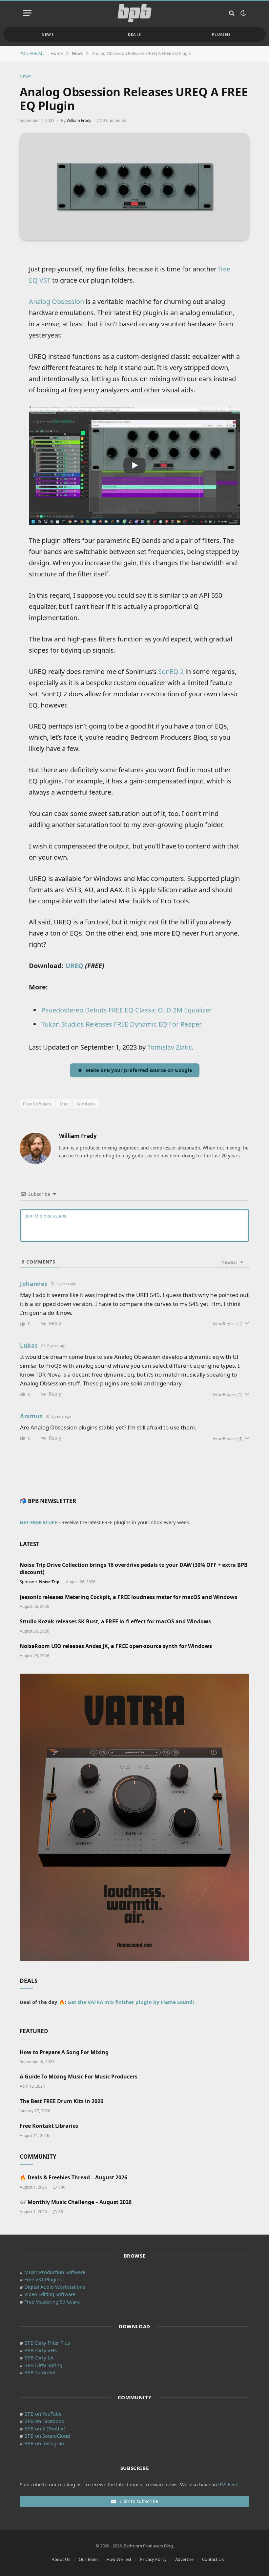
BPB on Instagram (45, 2443)
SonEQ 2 (171, 672)
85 (61, 2212)
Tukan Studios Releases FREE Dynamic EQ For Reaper (122, 1024)
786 (62, 2187)
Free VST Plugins (43, 2279)
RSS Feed (228, 2484)
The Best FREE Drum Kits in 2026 (62, 2101)
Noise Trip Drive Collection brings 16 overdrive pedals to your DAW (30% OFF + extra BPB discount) (134, 1569)
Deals (135, 34)
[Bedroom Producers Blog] (134, 13)
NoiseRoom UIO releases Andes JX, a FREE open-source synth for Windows (116, 1646)
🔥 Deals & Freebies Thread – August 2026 (73, 2178)
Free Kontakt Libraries (49, 2126)
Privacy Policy (153, 2559)
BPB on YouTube (43, 2414)
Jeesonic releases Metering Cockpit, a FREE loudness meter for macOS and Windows (128, 1597)
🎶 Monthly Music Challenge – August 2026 (76, 2202)
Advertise (184, 2559)
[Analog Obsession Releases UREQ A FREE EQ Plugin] (134, 186)
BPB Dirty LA (39, 2357)
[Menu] (27, 13)
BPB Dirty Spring (43, 2365)
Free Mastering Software (52, 2302)
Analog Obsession (56, 302)
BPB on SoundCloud (47, 2436)
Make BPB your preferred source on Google (139, 1070)
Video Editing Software (50, 2294)
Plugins (221, 34)
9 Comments (114, 120)
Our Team (88, 2559)
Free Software (37, 1104)
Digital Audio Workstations (55, 2287)
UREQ (74, 966)
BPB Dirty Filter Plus (47, 2343)
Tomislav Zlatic (170, 1047)
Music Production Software (55, 2272)
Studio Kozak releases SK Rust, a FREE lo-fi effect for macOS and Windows (115, 1622)
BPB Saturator (40, 2372)
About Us (61, 2559)
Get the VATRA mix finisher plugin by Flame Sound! (131, 2002)
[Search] (232, 13)
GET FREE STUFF (38, 1522)
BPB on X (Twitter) (45, 2428)
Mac (64, 1104)
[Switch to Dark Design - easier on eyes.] (242, 13)
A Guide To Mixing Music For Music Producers (79, 2077)
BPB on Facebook (44, 2421)
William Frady (79, 120)
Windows (86, 1104)
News (48, 34)
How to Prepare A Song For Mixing (64, 2052)
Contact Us (213, 2559)
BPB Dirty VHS (41, 2350)
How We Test (119, 2559)
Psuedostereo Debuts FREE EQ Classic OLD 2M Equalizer (126, 1010)
